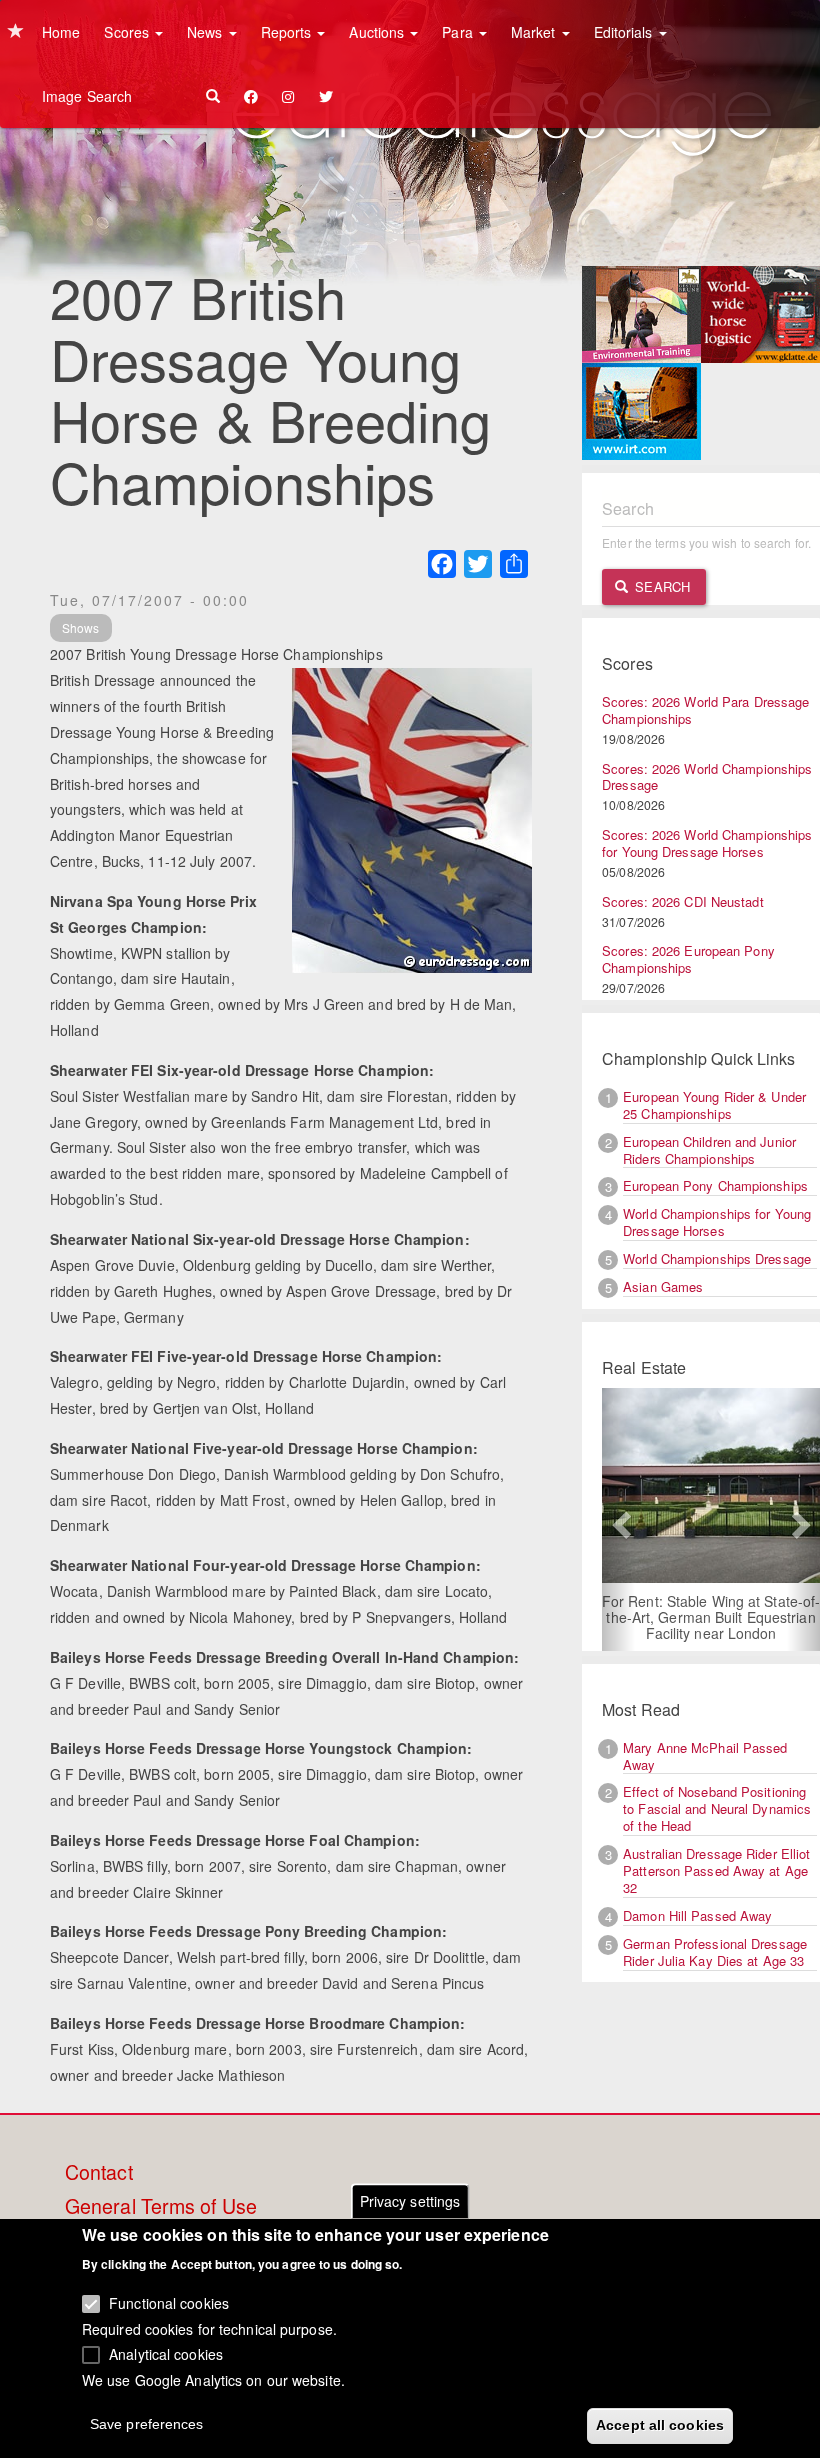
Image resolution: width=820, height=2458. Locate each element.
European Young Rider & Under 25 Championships (714, 1105)
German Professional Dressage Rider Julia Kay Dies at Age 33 (715, 1952)
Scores (128, 32)
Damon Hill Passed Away (697, 1915)
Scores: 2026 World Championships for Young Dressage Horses (707, 843)
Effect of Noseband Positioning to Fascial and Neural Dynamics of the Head (717, 1808)
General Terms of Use (161, 2207)
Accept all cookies (660, 2425)
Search (660, 586)
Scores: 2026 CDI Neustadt (683, 901)
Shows (81, 627)
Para (459, 32)
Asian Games (663, 1286)
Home (61, 32)
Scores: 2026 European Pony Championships (688, 959)
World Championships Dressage (717, 1258)
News (207, 32)
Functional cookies (169, 2303)
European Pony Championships (715, 1185)
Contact (99, 2173)
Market (535, 32)
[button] (618, 1519)
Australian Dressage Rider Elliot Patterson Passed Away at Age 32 (716, 1870)
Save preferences (147, 2424)
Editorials (625, 32)
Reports (288, 32)
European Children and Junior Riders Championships (709, 1150)
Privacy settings (410, 2201)
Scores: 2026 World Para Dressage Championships (705, 710)
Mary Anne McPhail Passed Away (705, 1756)
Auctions (378, 32)
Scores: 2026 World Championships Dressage (707, 777)
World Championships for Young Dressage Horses (717, 1222)
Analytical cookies (166, 2354)
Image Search (87, 96)
